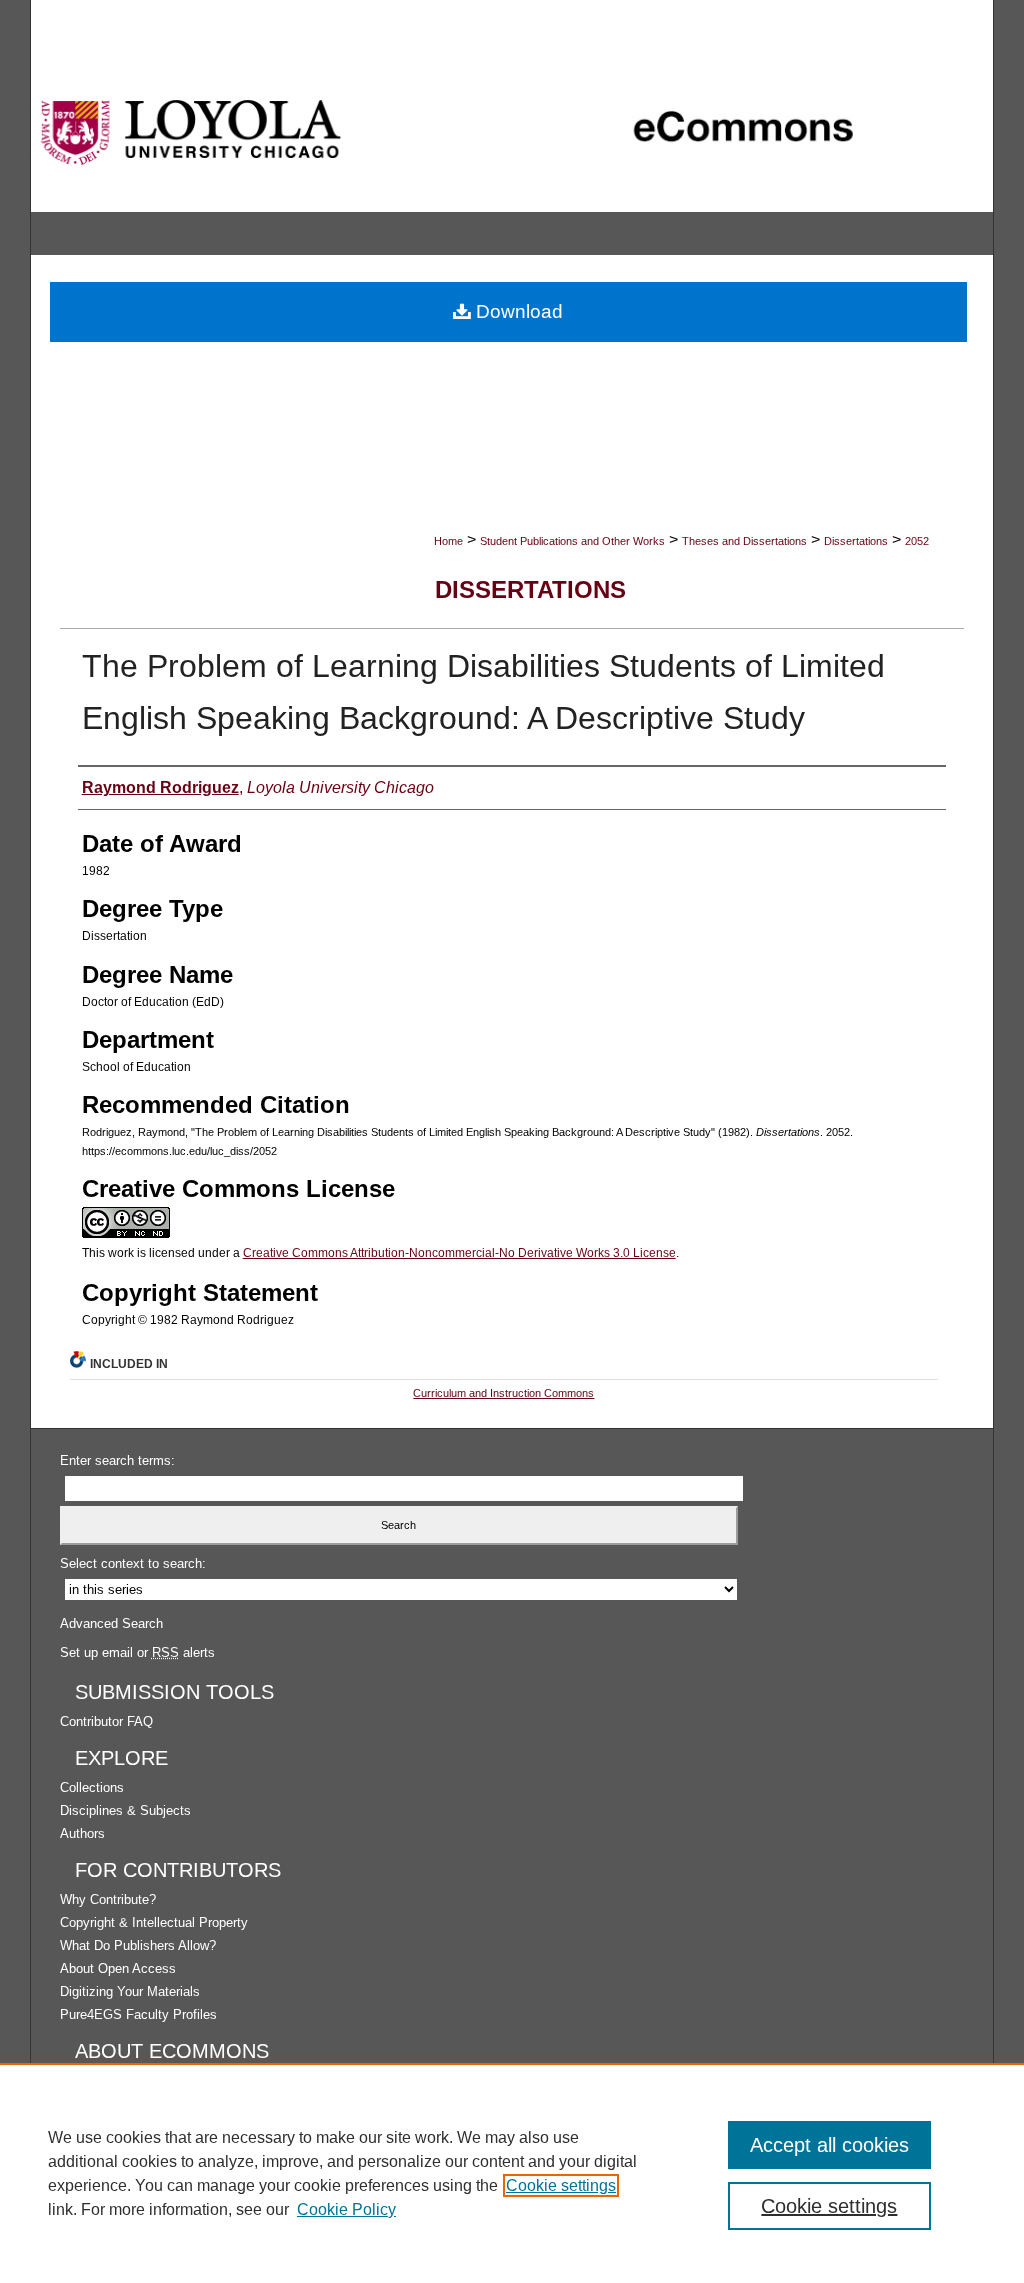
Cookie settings (561, 2185)
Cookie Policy (346, 2209)
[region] (512, 2173)
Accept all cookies (829, 2145)
